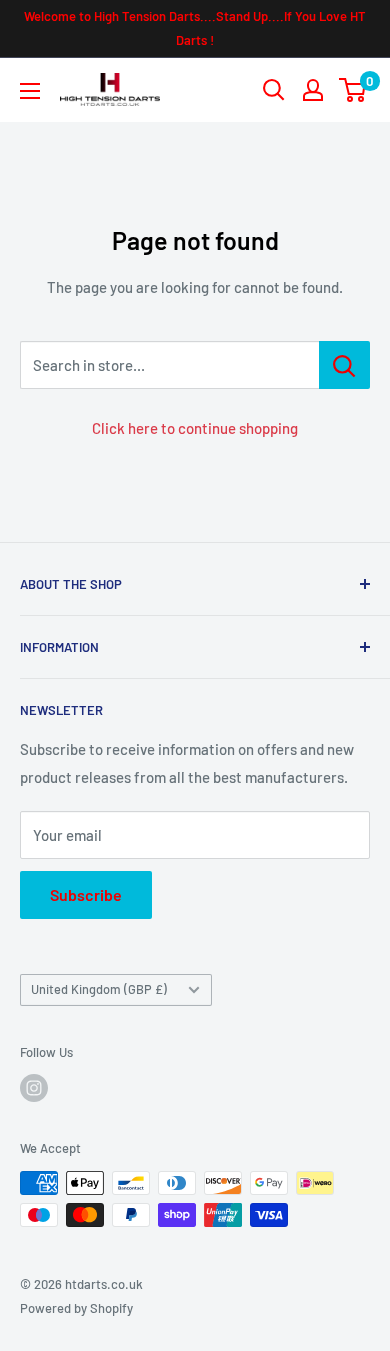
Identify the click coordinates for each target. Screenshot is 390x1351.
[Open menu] (30, 91)
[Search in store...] (344, 365)
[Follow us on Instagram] (34, 1088)
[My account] (313, 90)
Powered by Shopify (76, 1308)
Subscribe (86, 894)
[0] (353, 90)
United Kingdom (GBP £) (99, 989)
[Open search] (274, 90)
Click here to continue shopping (195, 428)
